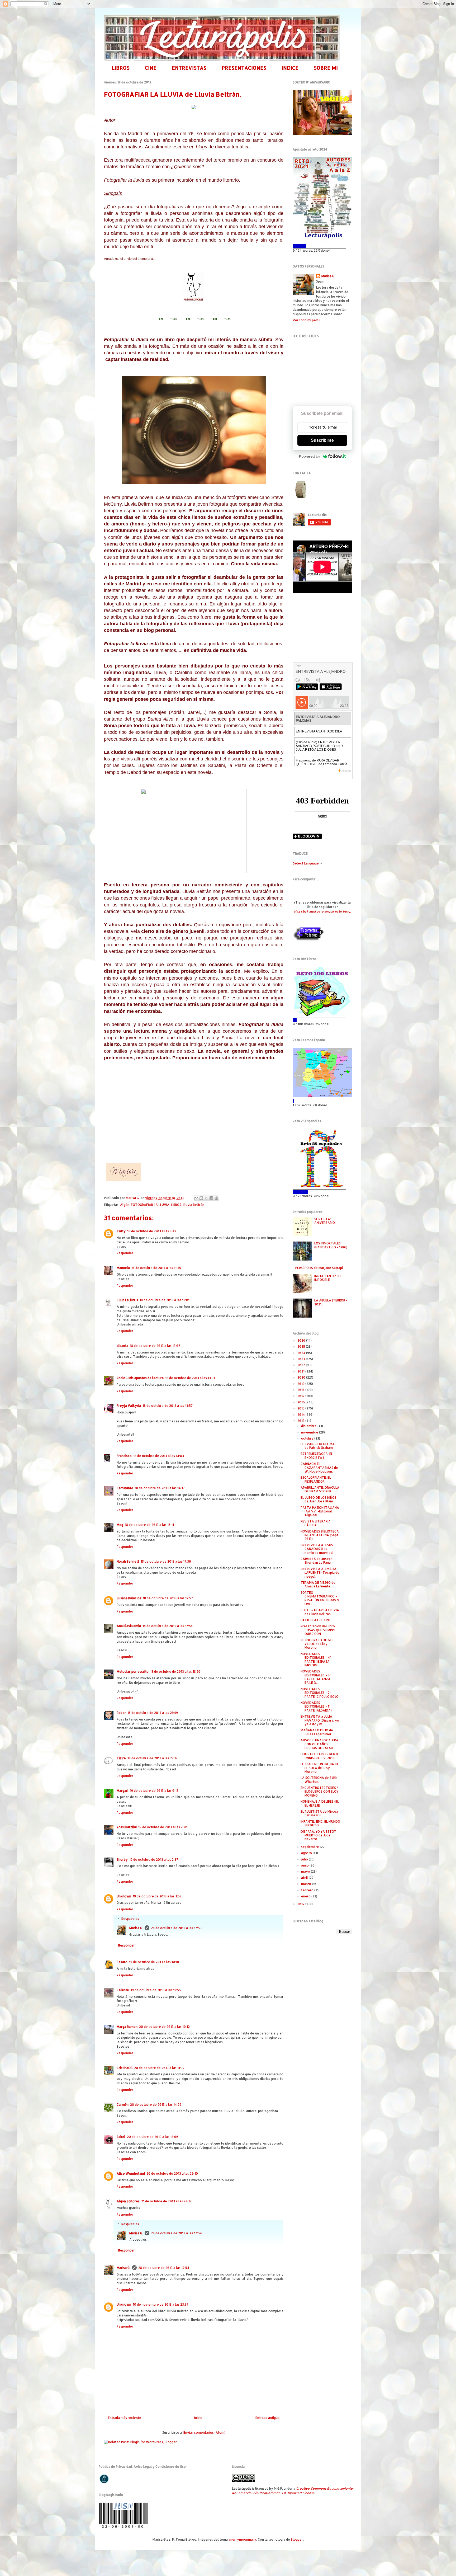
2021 (301, 1371)
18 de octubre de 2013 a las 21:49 (153, 1713)
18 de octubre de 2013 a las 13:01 (165, 1300)
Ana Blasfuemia (129, 1626)
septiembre (310, 1847)
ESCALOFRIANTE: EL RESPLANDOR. (316, 1479)
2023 (302, 1359)
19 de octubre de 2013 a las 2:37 (154, 1860)
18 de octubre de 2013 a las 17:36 (166, 1561)
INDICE (290, 68)
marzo (307, 1884)
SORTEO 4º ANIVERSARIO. (325, 1221)
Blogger (297, 2539)
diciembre (309, 1426)
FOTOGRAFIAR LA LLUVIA (150, 1205)
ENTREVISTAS (189, 68)
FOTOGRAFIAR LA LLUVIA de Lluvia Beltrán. (320, 1612)
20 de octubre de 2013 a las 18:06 (153, 2137)
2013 (301, 1421)
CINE (151, 68)
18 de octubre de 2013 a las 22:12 (153, 1758)
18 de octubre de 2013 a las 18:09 (175, 1672)
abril (305, 1878)
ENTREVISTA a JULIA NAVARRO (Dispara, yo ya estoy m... (320, 1720)
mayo (306, 1871)
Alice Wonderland (131, 2173)
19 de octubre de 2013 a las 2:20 (163, 1827)
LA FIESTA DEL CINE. (316, 1620)
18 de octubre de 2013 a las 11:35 (156, 1268)
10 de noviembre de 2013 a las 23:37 (161, 2304)
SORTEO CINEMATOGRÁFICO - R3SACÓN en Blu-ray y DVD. (320, 1598)
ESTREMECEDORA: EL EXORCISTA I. (317, 1456)
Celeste (123, 1990)
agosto (307, 1853)
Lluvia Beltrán (194, 1205)
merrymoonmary (243, 2539)
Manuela (123, 1268)
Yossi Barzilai (127, 1827)
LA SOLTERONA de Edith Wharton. (319, 1780)
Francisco (124, 1456)
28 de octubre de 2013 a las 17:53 (176, 1928)
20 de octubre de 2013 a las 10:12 (164, 2027)
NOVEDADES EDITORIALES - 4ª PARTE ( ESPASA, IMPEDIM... (316, 1660)
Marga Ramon (127, 2027)
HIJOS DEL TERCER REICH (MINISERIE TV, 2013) (319, 1756)
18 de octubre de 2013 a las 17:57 (168, 1598)
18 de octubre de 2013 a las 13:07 (155, 1346)
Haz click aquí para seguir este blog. (322, 911)
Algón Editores (128, 2201)
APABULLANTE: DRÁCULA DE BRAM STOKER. (320, 1489)
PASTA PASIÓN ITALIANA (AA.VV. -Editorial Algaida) (320, 1511)
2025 (302, 1346)
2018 (301, 1390)
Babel (121, 2137)
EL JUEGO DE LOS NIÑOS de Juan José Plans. (319, 1499)
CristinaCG (125, 2068)
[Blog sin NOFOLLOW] (308, 940)
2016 (301, 1402)
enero (306, 1896)
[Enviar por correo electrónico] (196, 1198)
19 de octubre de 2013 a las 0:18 (154, 1791)
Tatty (121, 1231)
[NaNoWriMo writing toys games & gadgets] (322, 246)
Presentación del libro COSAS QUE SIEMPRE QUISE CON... (318, 1630)
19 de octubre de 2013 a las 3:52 (157, 1896)
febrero (308, 1890)
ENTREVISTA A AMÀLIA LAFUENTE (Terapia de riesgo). (320, 1573)
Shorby (122, 1860)
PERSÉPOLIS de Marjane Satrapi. (319, 1268)
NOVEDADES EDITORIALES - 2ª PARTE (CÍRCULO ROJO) (320, 1693)
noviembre (310, 1432)
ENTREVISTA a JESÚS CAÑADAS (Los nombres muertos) (317, 1549)
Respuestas (130, 1919)
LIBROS (121, 68)
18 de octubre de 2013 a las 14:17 (160, 1488)
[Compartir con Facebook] (211, 1198)
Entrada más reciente (125, 2418)
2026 (302, 1340)
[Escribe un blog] (201, 1198)
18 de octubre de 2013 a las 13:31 (190, 1378)
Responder (125, 1253)
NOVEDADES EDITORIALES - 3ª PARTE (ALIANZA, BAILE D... (316, 1677)
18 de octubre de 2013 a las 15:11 (149, 1525)
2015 (301, 1408)
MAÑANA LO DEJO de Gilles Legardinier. (317, 1732)
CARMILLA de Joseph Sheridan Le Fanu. (317, 1561)
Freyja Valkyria (129, 1406)
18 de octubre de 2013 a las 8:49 (152, 1231)
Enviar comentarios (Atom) (204, 2432)
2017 (301, 1396)
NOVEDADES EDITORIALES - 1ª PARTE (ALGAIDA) (316, 1707)
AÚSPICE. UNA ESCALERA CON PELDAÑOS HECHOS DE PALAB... (319, 1744)
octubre (308, 1438)
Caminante (125, 1488)
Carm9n (123, 2105)
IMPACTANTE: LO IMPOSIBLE (327, 1278)
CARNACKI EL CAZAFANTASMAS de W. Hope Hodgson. (319, 1468)
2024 (302, 1353)
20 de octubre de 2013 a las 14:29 (156, 2105)
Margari (122, 1791)
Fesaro (122, 1962)
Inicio (198, 2418)
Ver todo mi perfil (307, 320)
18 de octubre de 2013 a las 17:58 (168, 1626)
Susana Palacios (129, 1598)
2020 (302, 1377)
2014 (301, 1415)
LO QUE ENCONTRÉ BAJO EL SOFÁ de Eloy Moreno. (319, 1768)
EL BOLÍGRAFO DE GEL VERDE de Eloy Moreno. (317, 1644)
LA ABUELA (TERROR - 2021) (331, 1302)
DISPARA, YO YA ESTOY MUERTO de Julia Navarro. (318, 1835)
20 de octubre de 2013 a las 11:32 (159, 2068)
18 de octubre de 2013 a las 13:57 (168, 1406)
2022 (302, 1365)
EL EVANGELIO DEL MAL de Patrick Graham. (318, 1446)
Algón (125, 1205)
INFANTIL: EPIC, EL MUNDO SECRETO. (320, 1823)
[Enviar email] (301, 490)
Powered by (310, 456)
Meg (120, 1525)
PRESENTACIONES (244, 68)
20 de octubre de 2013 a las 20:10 (172, 2173)
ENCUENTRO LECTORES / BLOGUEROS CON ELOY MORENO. (319, 1792)
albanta (122, 1346)
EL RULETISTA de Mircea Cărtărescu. (319, 1813)
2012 (301, 1904)
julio (305, 1859)
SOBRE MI (326, 68)
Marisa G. (136, 1928)
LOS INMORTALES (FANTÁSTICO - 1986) (331, 1245)
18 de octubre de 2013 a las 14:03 (159, 1456)
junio (305, 1865)
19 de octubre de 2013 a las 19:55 (156, 1990)
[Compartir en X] (206, 1198)
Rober (121, 1713)
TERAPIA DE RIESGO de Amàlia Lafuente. (318, 1584)
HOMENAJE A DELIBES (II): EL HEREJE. (320, 1803)
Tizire (121, 1758)
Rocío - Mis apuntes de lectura (140, 1378)
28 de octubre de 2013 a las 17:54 (176, 2233)
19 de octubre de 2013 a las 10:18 (154, 1962)
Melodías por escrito (133, 1672)
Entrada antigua (267, 2418)
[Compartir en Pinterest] (216, 1198)
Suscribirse (322, 440)
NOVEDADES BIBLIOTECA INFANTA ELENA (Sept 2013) (320, 1535)
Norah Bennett (128, 1561)
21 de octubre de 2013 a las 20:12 (166, 2201)
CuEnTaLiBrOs (127, 1300)
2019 (301, 1384)
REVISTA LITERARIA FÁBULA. (316, 1523)
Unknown (124, 1896)
